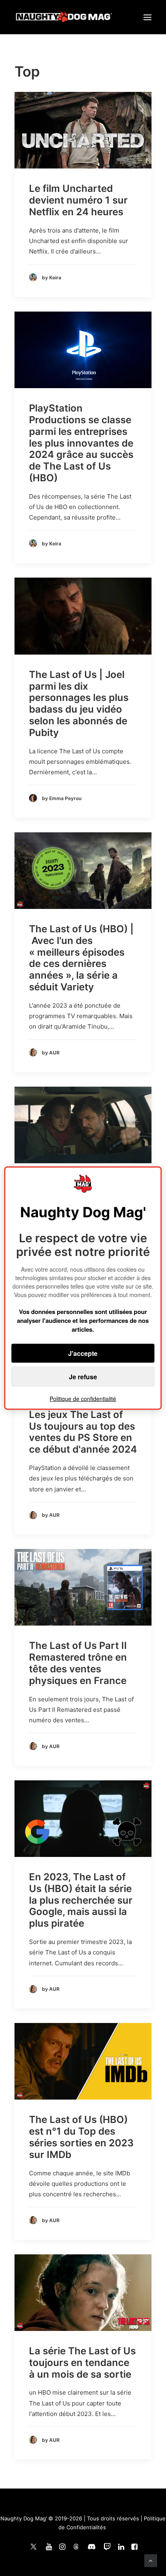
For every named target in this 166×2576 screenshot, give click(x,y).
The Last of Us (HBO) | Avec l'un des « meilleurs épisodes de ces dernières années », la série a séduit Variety (81, 958)
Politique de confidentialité (83, 1399)
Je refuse (83, 1377)
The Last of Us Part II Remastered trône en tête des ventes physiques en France (78, 1663)
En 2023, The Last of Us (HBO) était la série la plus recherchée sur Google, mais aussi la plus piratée (81, 1900)
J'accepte (83, 1353)
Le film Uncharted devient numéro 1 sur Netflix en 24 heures (78, 200)
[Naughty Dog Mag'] (64, 17)
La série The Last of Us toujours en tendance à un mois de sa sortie (82, 2363)
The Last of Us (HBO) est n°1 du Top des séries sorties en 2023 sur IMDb (81, 2137)
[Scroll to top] (151, 2560)
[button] (147, 17)
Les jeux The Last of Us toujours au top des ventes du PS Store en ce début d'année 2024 (83, 1432)
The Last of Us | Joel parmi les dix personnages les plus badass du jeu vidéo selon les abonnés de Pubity (79, 704)
